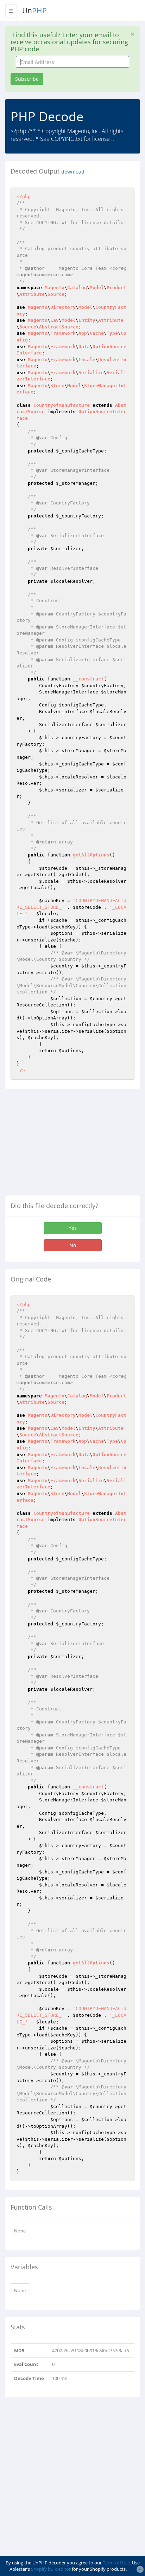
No (73, 1245)
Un (34, 11)
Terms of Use (116, 2563)
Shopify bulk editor (51, 2569)
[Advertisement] (64, 1145)
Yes (73, 1228)
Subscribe (27, 79)
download (73, 172)
